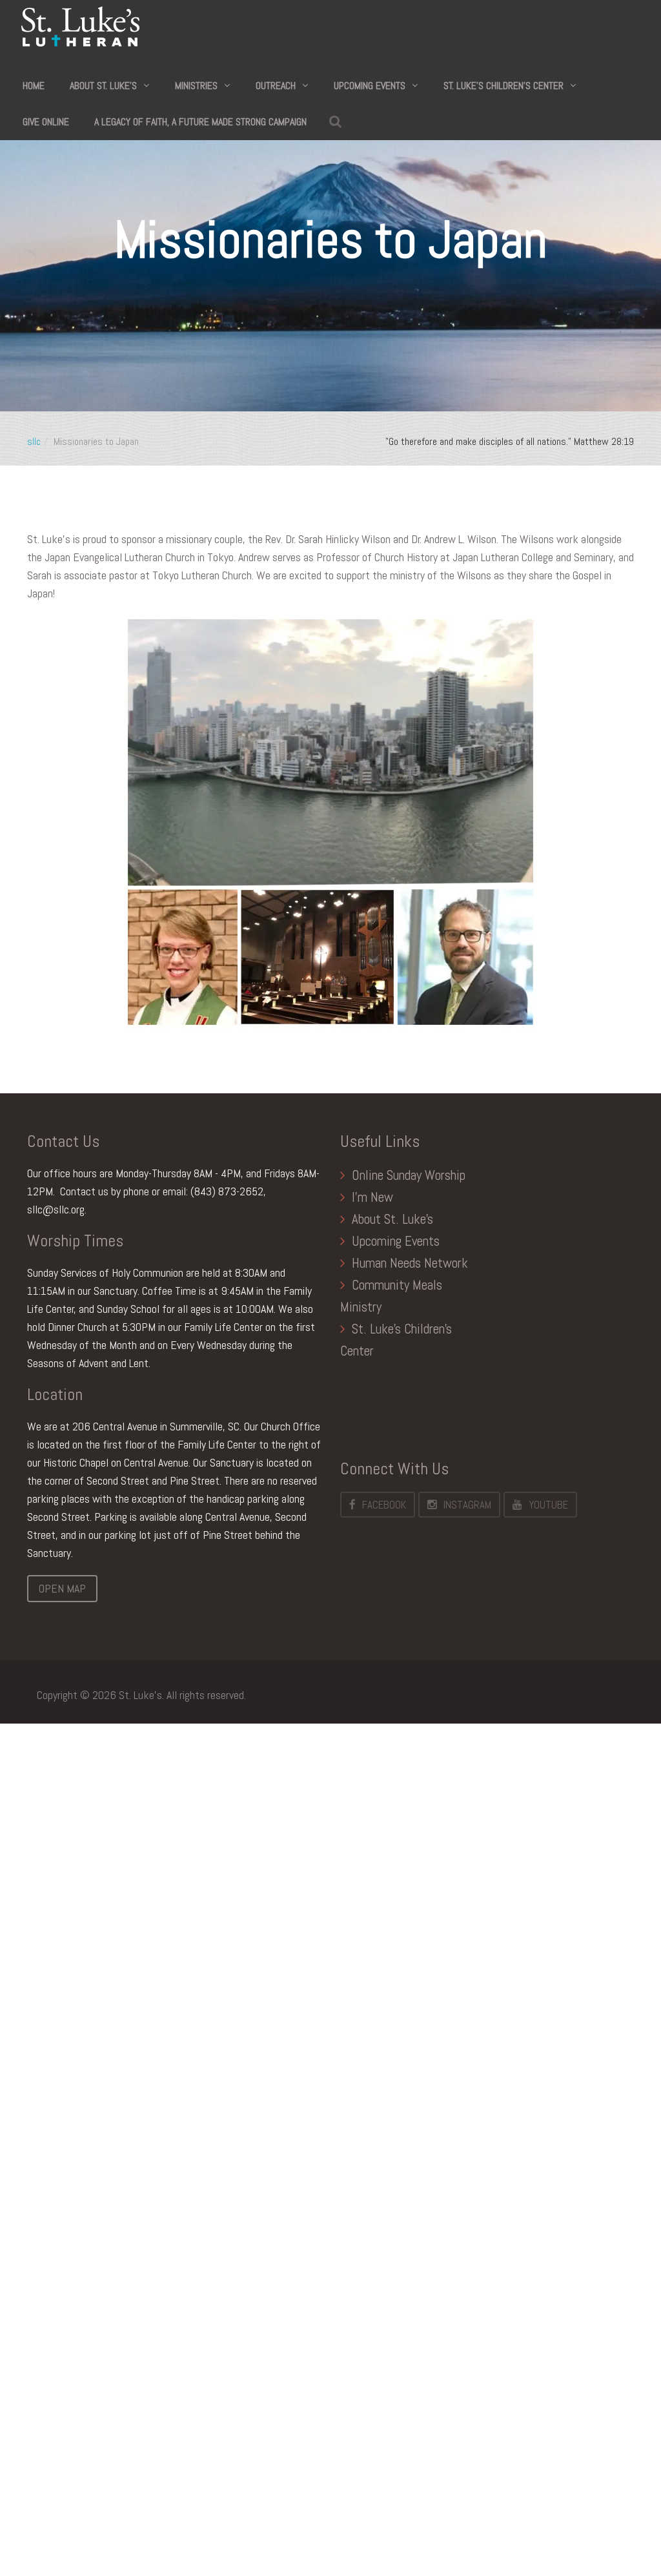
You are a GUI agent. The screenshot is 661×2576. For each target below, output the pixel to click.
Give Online (46, 122)
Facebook (384, 1505)
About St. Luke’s (103, 86)
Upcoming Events (370, 86)
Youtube (548, 1505)
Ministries (196, 86)
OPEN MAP (62, 1588)
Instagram (467, 1505)
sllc (34, 441)
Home (34, 86)
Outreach (276, 86)
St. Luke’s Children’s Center (503, 86)
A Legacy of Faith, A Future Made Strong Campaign (200, 122)
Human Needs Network (410, 1263)
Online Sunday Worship (409, 1175)
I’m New (372, 1197)
